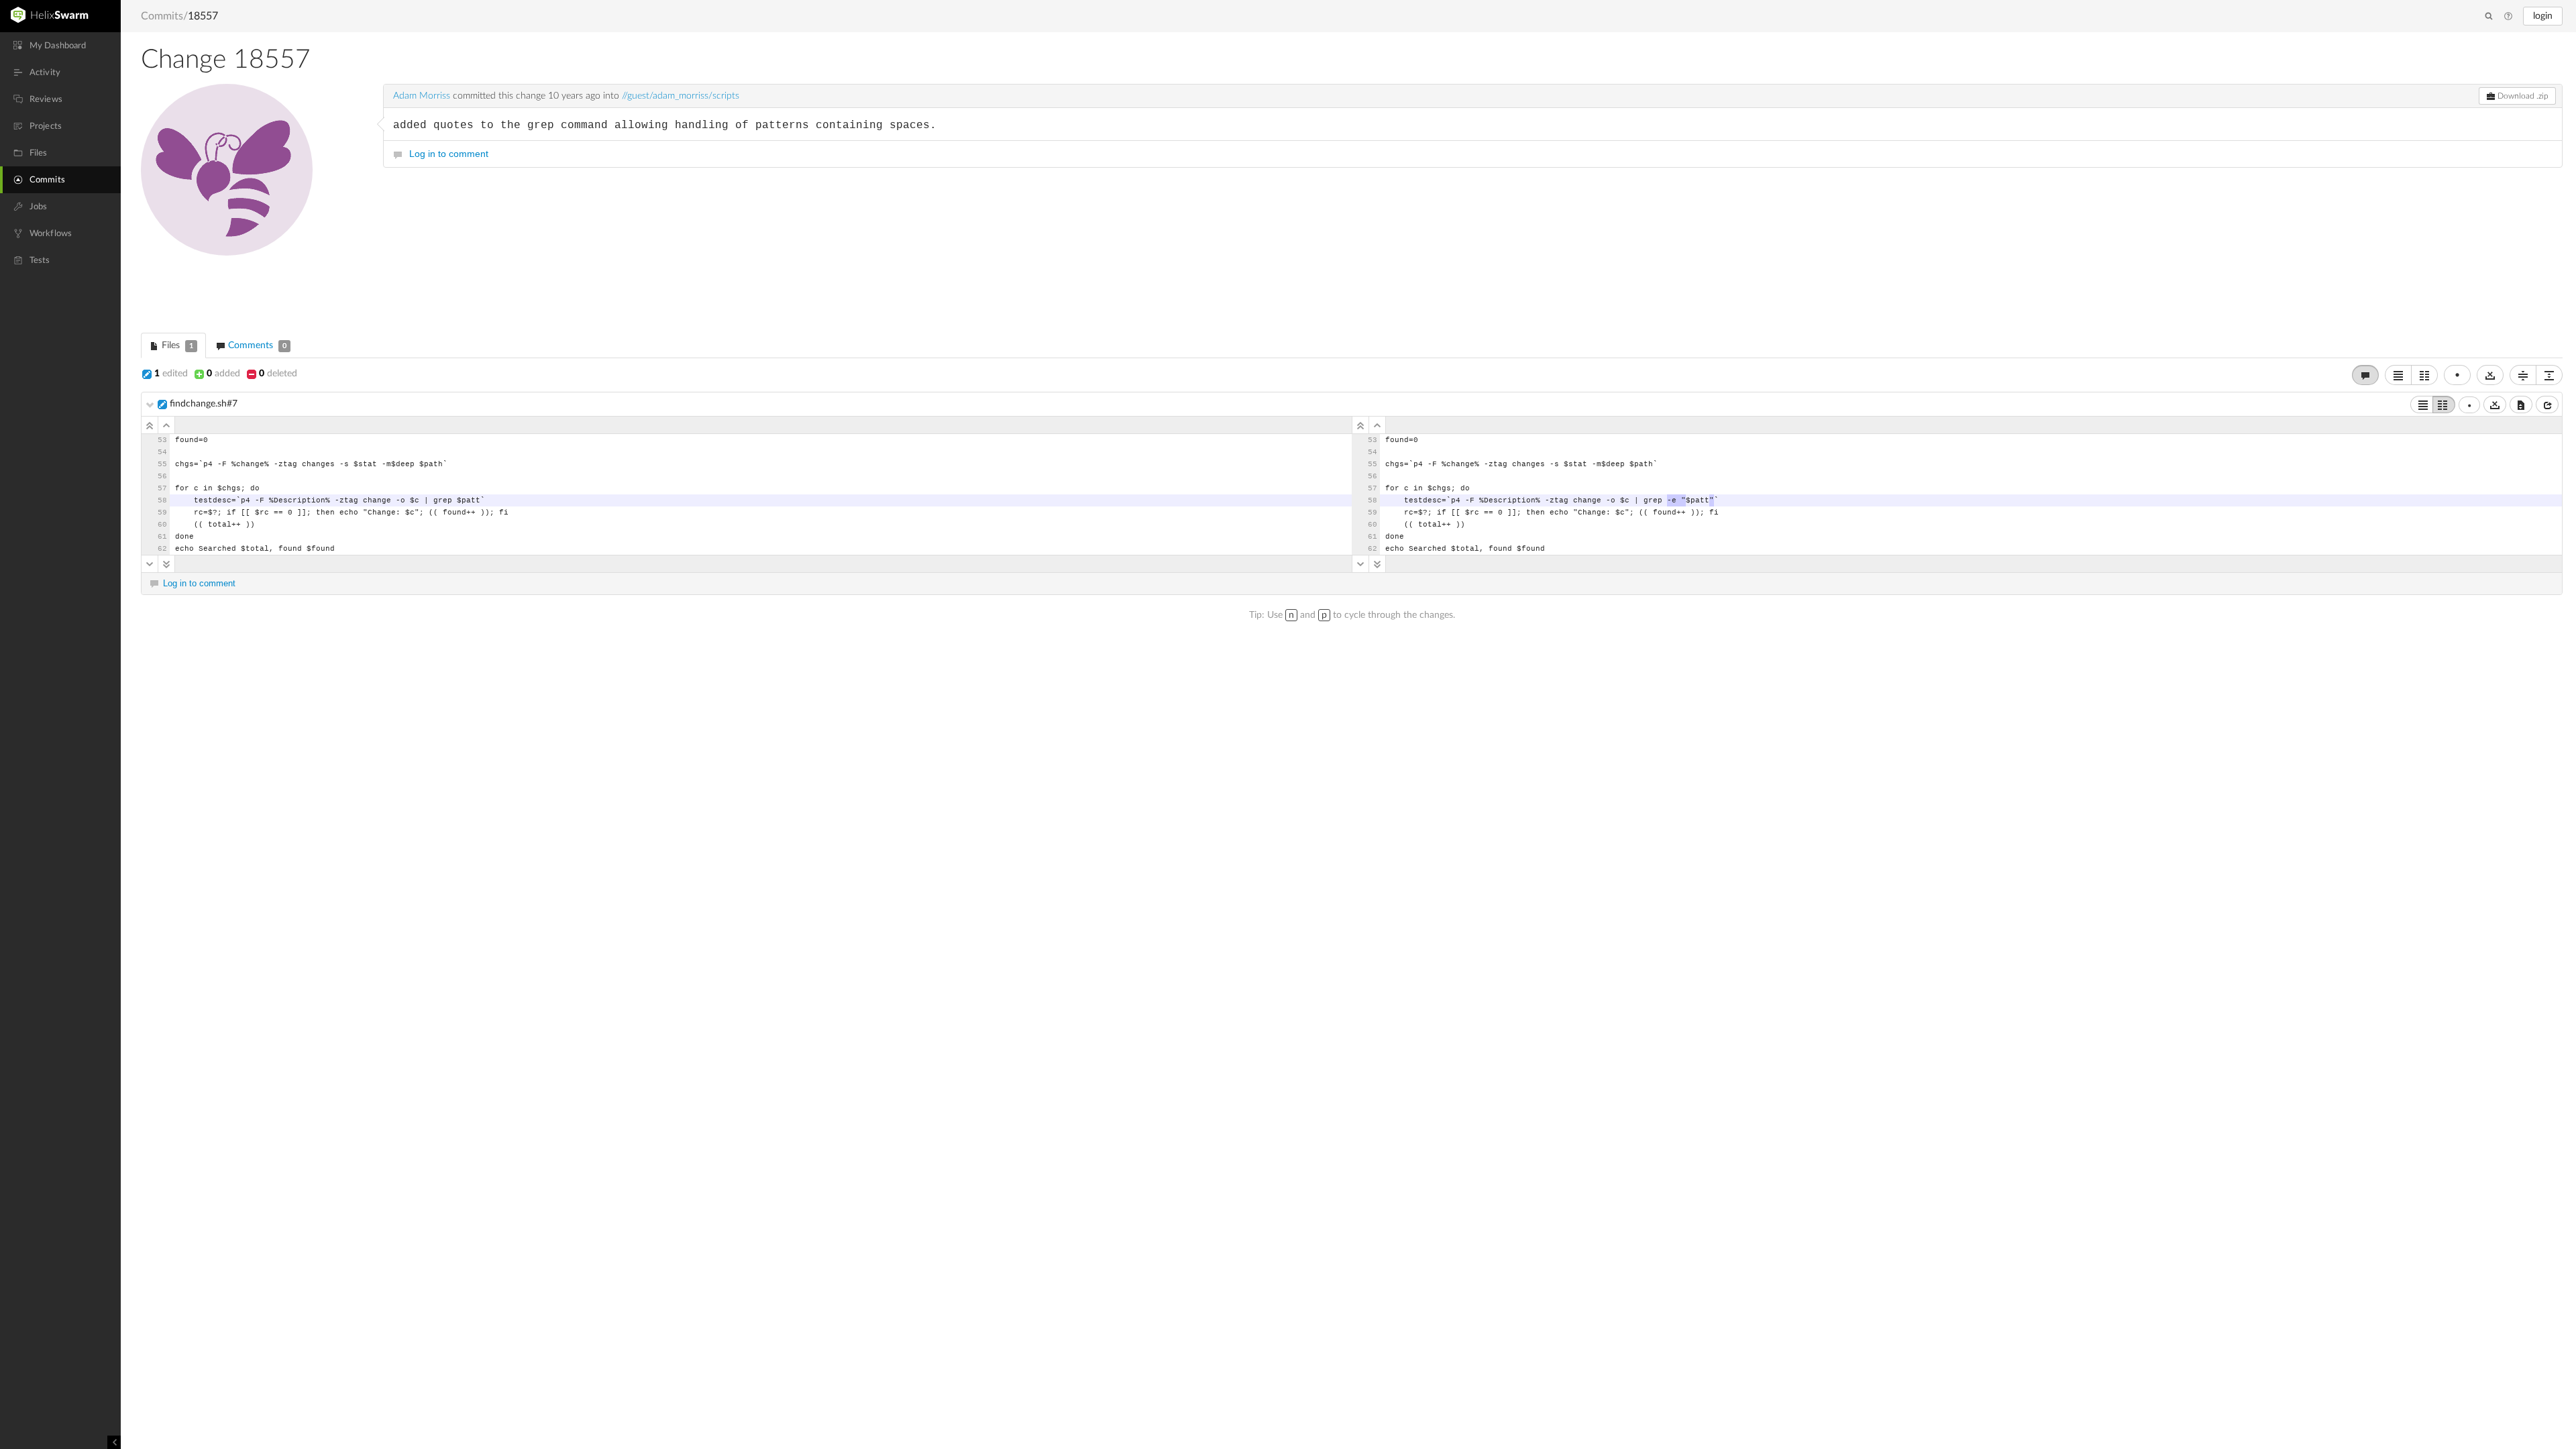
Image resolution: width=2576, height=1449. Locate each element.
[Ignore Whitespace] (2495, 405)
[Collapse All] (2523, 375)
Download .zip (2522, 96)
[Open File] (2547, 405)
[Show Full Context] (2521, 405)
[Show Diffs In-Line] (2398, 375)
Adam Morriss (422, 96)
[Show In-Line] (2422, 405)
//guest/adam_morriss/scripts (681, 96)
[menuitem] (60, 46)
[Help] (2508, 17)
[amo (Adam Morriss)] (255, 198)
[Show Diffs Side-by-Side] (2424, 375)
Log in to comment (449, 154)
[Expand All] (2549, 375)
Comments (256, 345)
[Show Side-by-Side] (2444, 405)
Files (176, 345)
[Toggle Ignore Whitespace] (2490, 375)
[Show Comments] (2365, 375)
